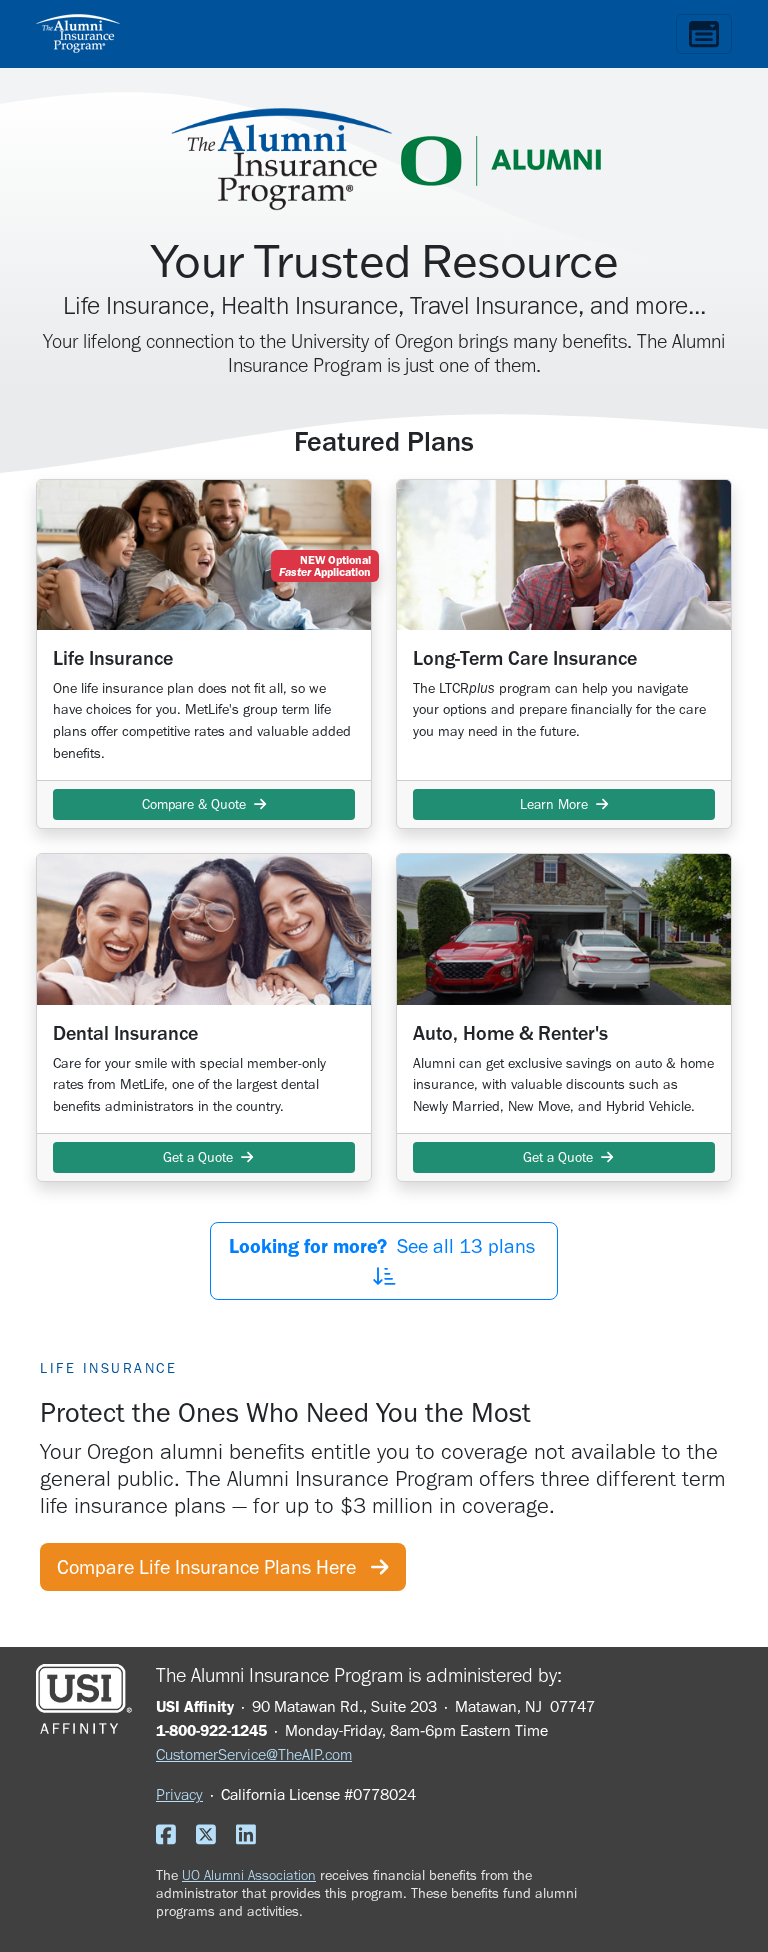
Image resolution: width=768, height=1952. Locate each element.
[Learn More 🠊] (564, 555)
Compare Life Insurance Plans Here (214, 1567)
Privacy (179, 1794)
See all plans (384, 1246)
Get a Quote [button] (198, 1157)
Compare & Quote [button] (198, 804)
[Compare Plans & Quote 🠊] (204, 555)
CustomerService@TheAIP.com (254, 1754)
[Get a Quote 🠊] (204, 929)
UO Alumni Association (249, 1875)
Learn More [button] (558, 804)
